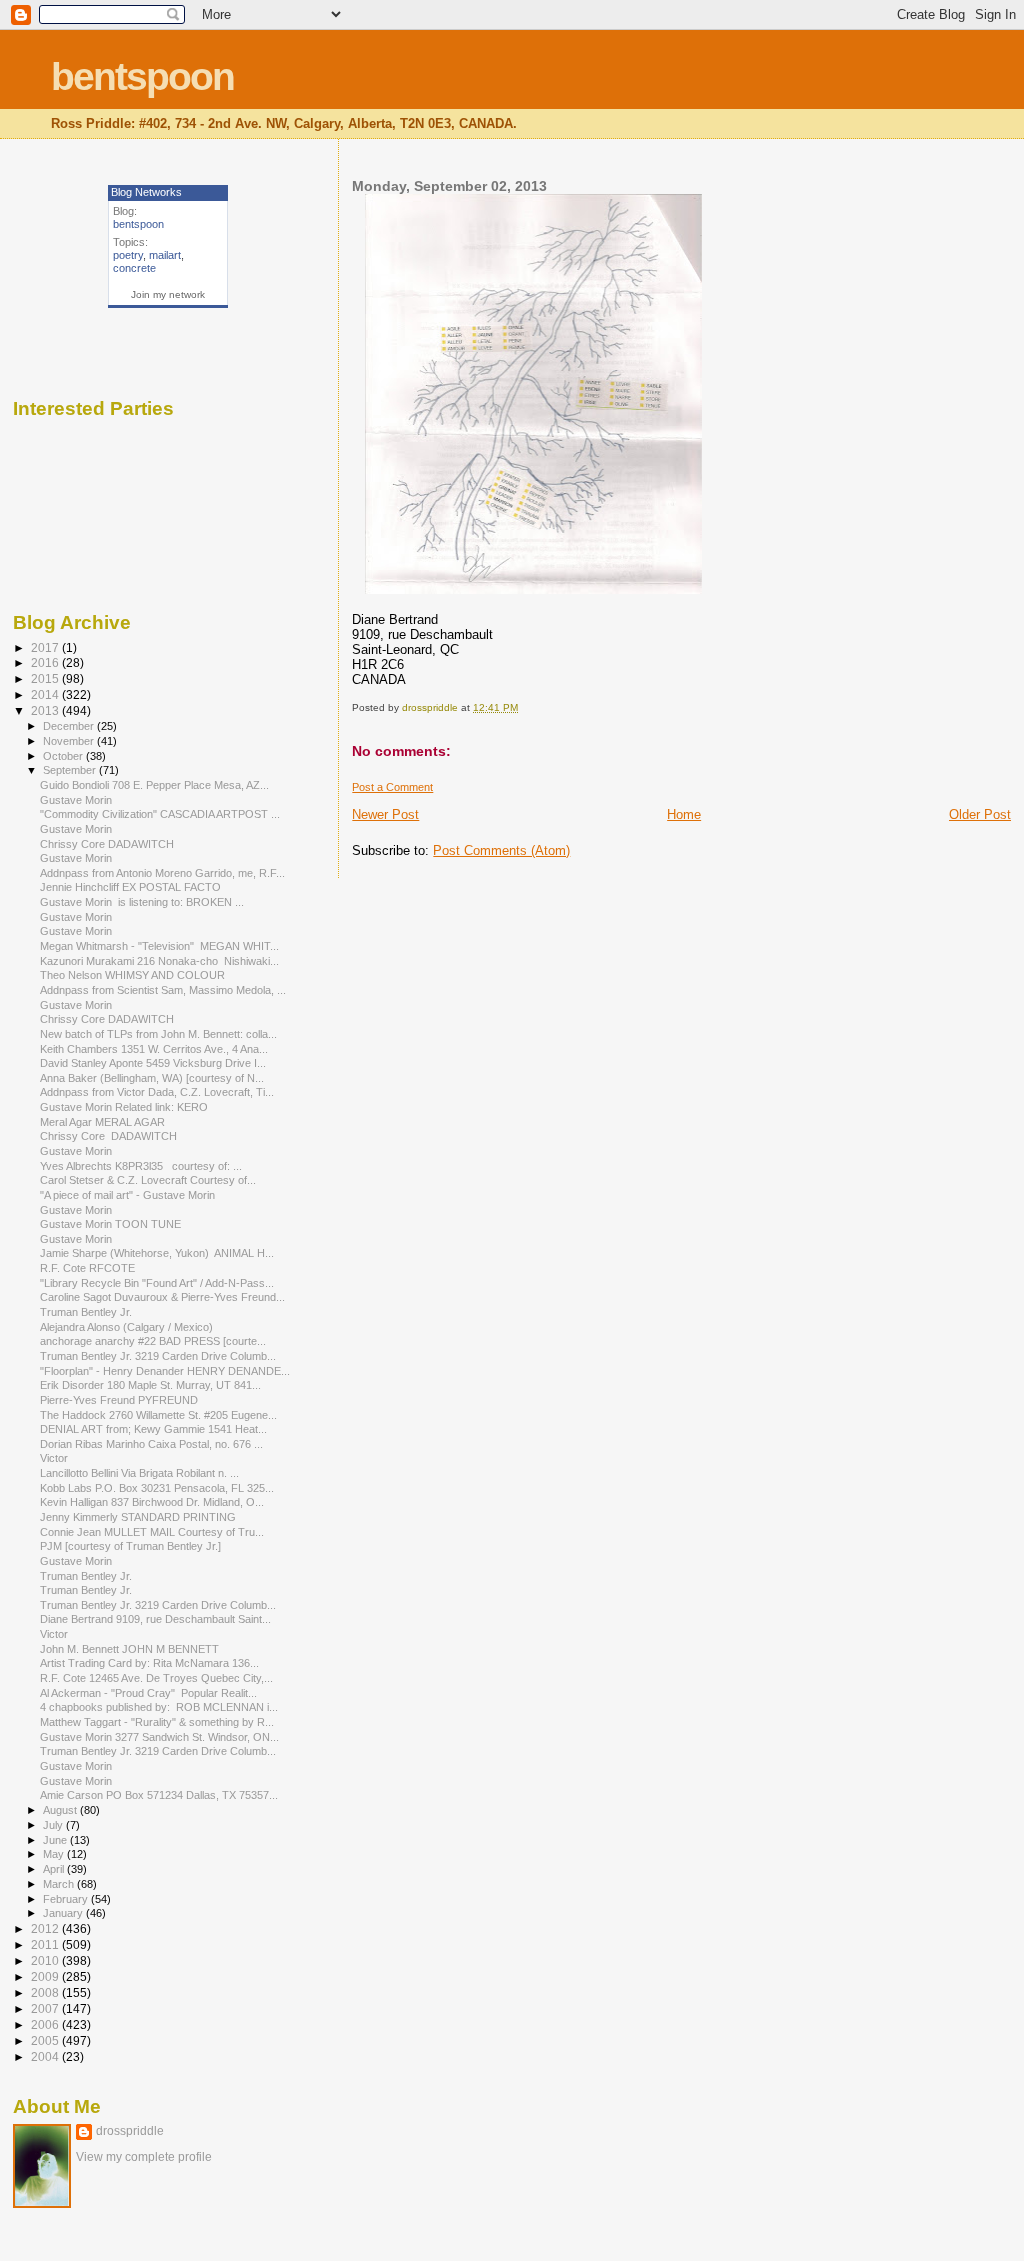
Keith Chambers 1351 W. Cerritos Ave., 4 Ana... (154, 1049)
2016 (46, 662)
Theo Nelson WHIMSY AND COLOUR (132, 975)
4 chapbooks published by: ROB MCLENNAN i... (159, 1707)
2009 (46, 1976)
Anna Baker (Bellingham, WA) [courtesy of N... (152, 1078)
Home (684, 814)
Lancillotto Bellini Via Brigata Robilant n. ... (139, 1473)
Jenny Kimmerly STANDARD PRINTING (138, 1517)
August (61, 1810)
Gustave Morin (76, 800)
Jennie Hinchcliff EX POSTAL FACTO (130, 887)
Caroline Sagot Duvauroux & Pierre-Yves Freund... (162, 1297)
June (56, 1840)
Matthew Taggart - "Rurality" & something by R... (157, 1722)
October (64, 756)
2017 (46, 647)
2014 (46, 694)
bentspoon (142, 76)
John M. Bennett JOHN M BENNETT (129, 1649)
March (60, 1884)
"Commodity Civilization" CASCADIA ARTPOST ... (160, 814)
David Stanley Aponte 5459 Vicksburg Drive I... (153, 1063)
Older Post (980, 814)
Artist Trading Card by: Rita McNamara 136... (149, 1663)
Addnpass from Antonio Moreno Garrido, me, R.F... (162, 873)
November (70, 741)
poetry (128, 255)
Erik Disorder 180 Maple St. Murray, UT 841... (150, 1385)
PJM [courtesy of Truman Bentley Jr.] (130, 1546)
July (54, 1825)
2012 (46, 1928)
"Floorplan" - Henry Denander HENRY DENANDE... (165, 1371)
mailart (165, 255)
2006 (46, 2024)
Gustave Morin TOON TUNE (110, 1224)
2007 (46, 2008)
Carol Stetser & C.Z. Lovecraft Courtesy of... (148, 1180)
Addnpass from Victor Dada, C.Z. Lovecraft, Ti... (157, 1092)
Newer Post (385, 814)
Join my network (168, 294)
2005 (46, 2040)
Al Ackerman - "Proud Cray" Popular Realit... (148, 1693)
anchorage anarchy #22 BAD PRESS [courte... (153, 1341)
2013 (46, 710)
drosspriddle (130, 2131)
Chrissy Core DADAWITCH (107, 844)
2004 (46, 2056)
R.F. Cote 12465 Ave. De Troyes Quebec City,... (156, 1678)
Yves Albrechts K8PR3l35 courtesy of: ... (141, 1166)
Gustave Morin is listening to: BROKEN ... (142, 902)
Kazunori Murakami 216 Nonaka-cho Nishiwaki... (159, 961)
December (70, 726)
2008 (46, 1992)
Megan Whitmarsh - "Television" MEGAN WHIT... (159, 946)
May (55, 1854)
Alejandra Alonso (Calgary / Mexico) (128, 1327)
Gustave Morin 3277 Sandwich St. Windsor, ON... (159, 1737)
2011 (46, 1944)
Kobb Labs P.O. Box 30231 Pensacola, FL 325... (157, 1488)
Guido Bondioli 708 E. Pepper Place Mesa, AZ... (154, 785)
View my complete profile (144, 2157)
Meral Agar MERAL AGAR (102, 1122)
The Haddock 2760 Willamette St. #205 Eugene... (158, 1415)
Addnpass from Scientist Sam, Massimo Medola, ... (163, 990)
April (55, 1869)
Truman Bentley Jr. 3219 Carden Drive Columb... (158, 1356)
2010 (46, 1960)
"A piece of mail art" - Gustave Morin (127, 1195)
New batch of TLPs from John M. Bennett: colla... (158, 1034)
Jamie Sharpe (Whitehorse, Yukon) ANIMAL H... (157, 1253)
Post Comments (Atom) (501, 850)
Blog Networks (146, 192)
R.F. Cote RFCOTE (87, 1268)
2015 (46, 678)
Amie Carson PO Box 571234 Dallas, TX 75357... (159, 1795)
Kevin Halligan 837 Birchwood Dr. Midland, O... (152, 1502)
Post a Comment (392, 787)
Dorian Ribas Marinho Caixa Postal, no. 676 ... (151, 1444)
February (67, 1899)
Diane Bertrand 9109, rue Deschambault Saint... (155, 1619)
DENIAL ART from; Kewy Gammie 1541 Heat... (153, 1429)
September (71, 770)
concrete (134, 268)
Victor (54, 1458)
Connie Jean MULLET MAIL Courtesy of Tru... (152, 1532)
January (64, 1913)
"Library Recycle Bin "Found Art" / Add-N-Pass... (157, 1283)
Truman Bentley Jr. (87, 1312)
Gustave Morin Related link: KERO (124, 1107)
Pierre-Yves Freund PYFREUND (119, 1400)
